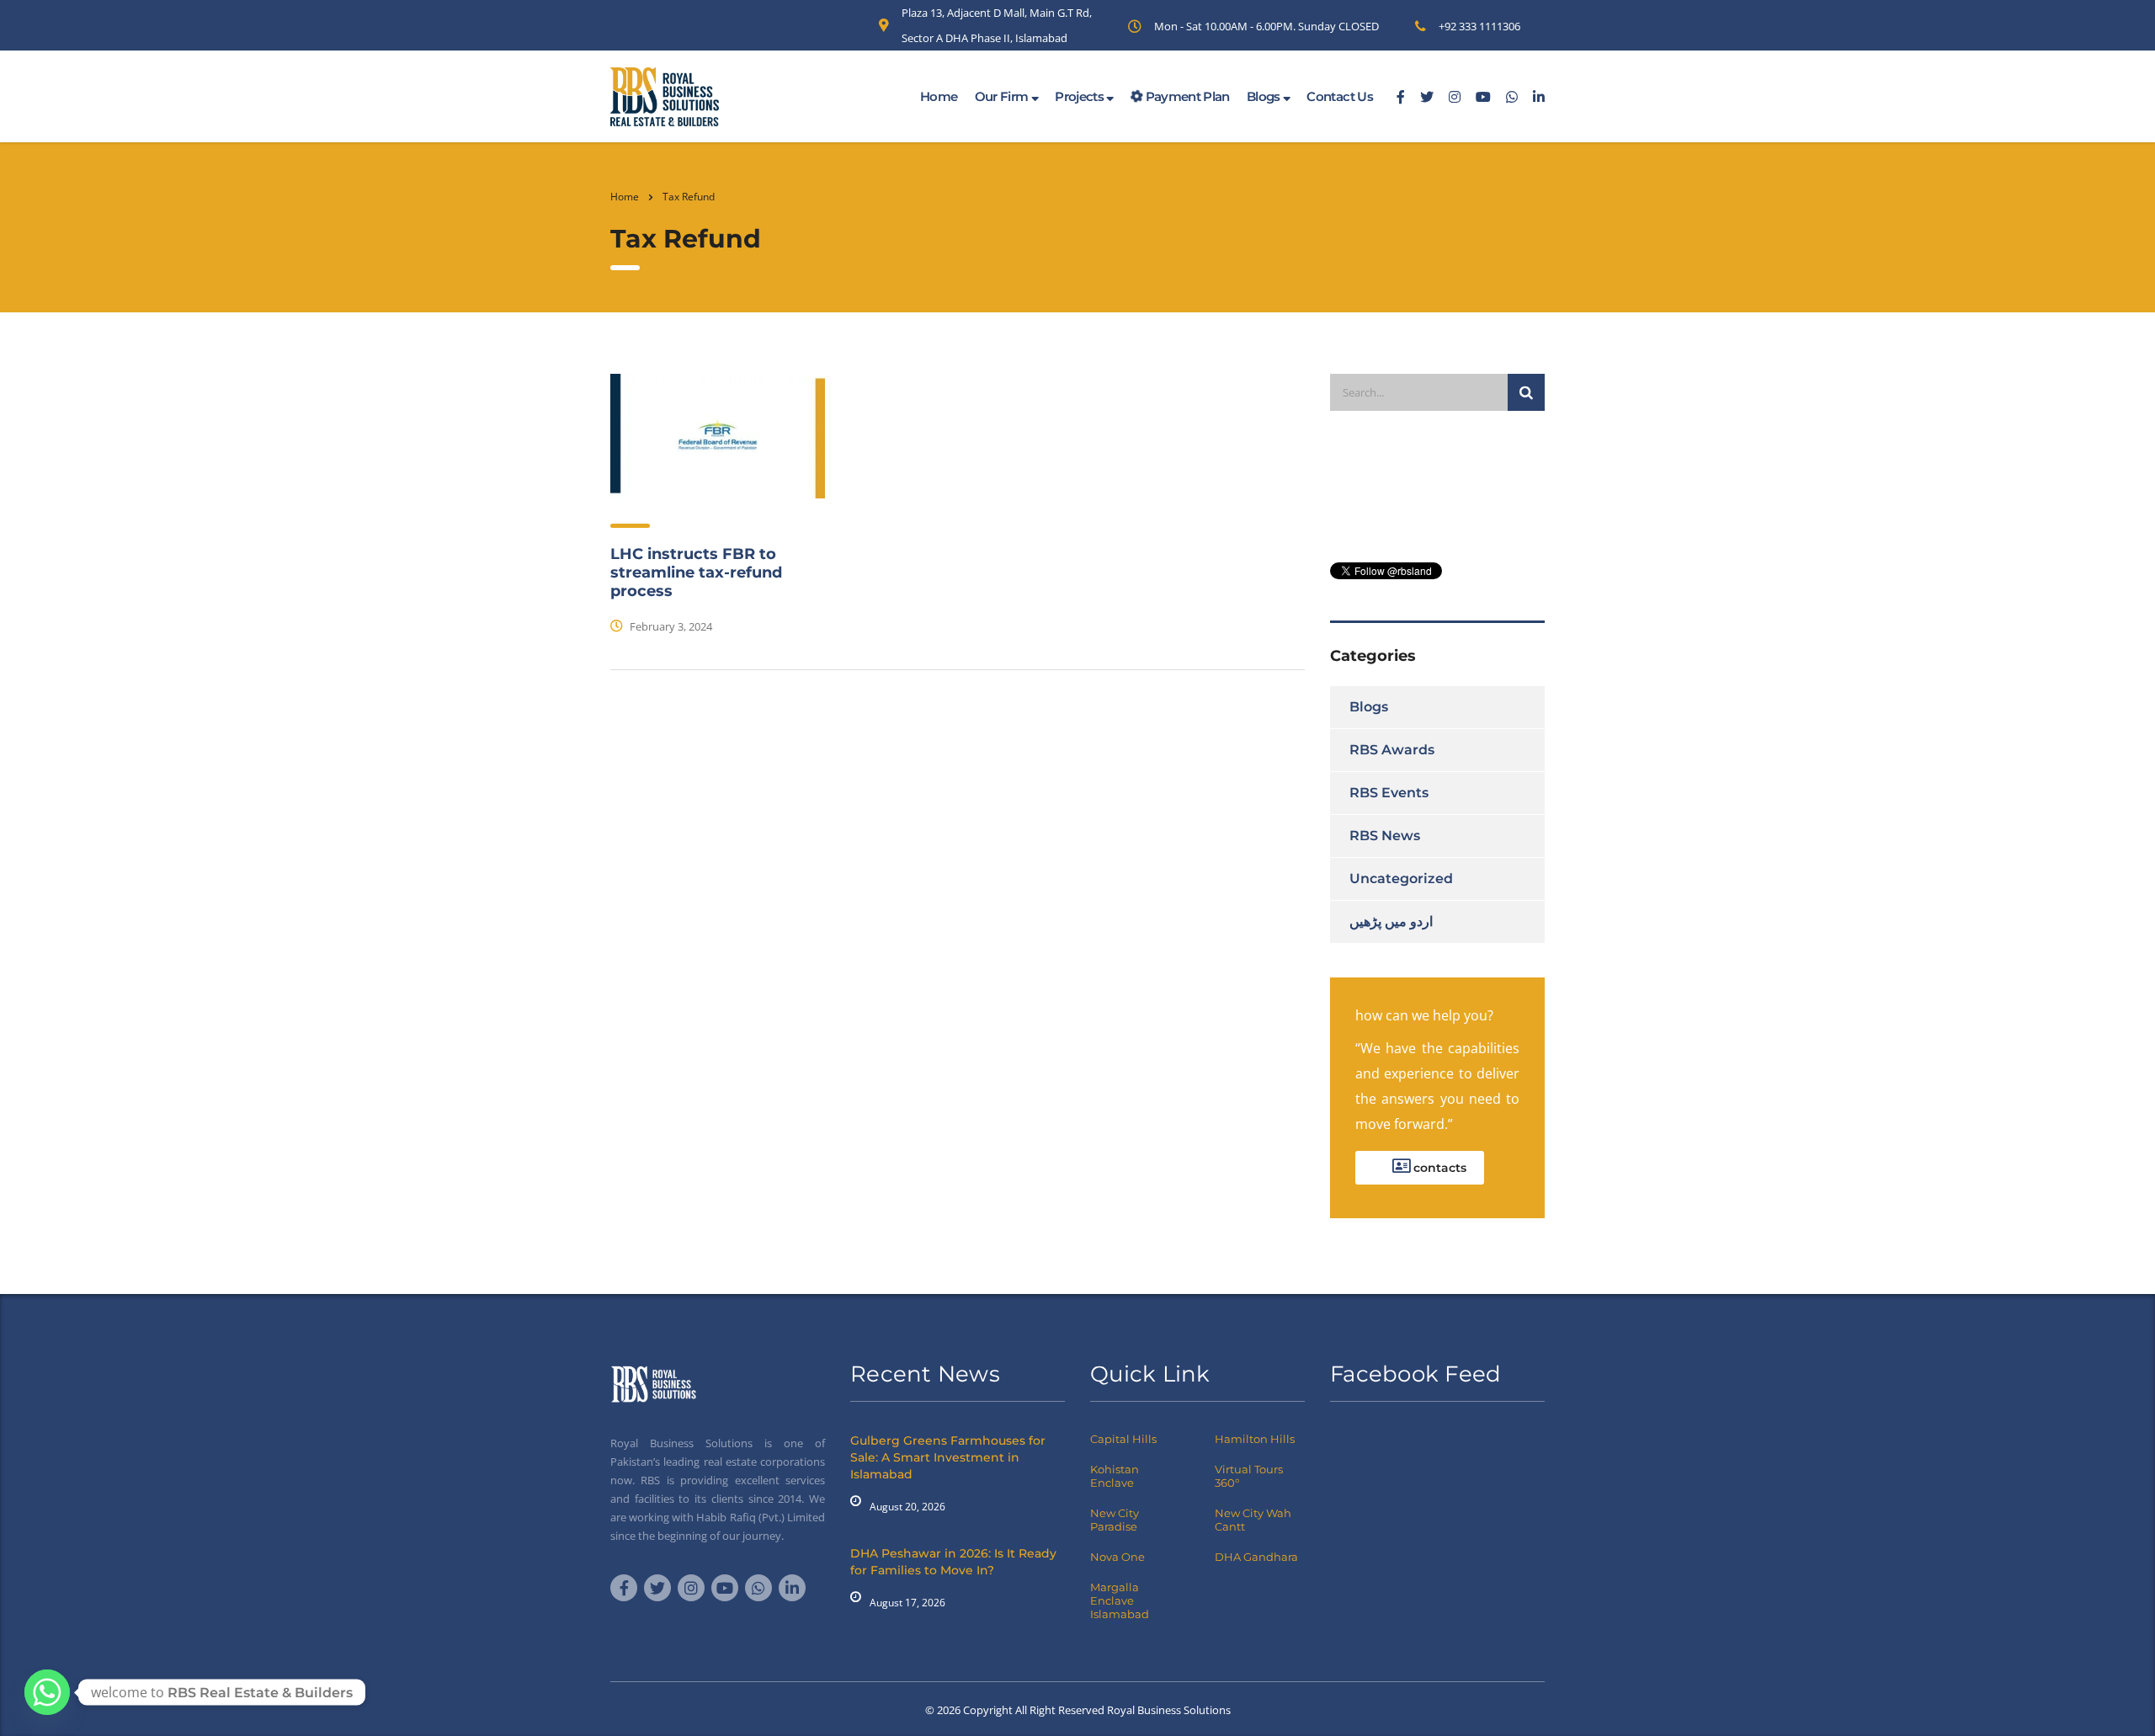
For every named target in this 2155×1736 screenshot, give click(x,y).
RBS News (1385, 836)
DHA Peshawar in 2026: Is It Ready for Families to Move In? (953, 1562)
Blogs (1265, 96)
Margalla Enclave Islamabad (1120, 1600)
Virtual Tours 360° (1249, 1476)
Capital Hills (1123, 1439)
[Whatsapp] (47, 1692)
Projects (1080, 96)
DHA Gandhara (1256, 1557)
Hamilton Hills (1255, 1439)
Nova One (1117, 1557)
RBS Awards (1392, 750)
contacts (1438, 1168)
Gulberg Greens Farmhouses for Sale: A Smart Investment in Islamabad (948, 1457)
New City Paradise (1115, 1520)
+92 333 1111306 (1479, 26)
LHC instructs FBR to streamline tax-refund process (696, 572)
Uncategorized (1401, 879)
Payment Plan (1186, 96)
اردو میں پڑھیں (1391, 921)
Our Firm (1003, 96)
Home (939, 96)
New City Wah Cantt (1253, 1520)
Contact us (1340, 96)
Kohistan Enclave (1115, 1476)
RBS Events (1389, 793)
